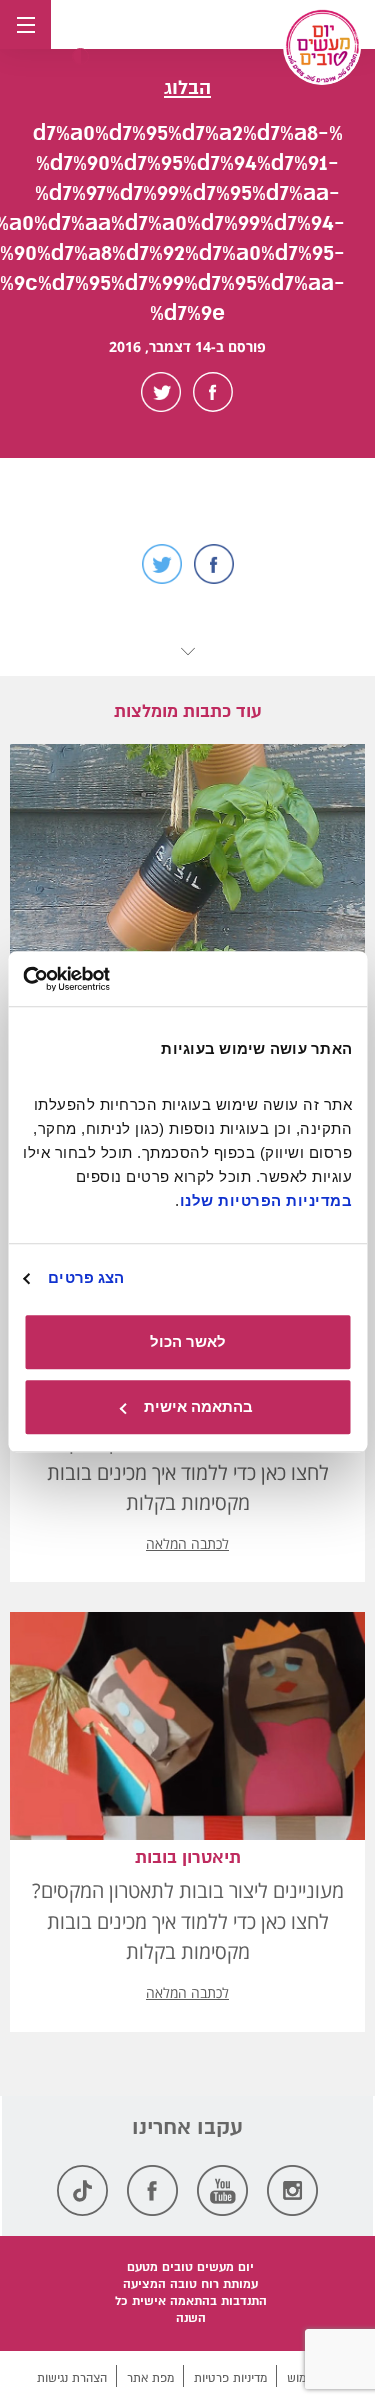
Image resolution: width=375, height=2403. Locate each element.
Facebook (213, 392)
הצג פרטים (86, 1277)
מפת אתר (150, 2378)
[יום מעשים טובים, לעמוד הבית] (322, 46)
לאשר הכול (188, 1341)
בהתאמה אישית (198, 1406)
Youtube (222, 2190)
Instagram (292, 2190)
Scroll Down (188, 651)
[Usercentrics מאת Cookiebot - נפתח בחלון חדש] (108, 979)
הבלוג (187, 88)
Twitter (161, 392)
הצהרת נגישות (72, 2378)
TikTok (82, 2190)
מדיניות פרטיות (230, 2378)
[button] (80, 56)
